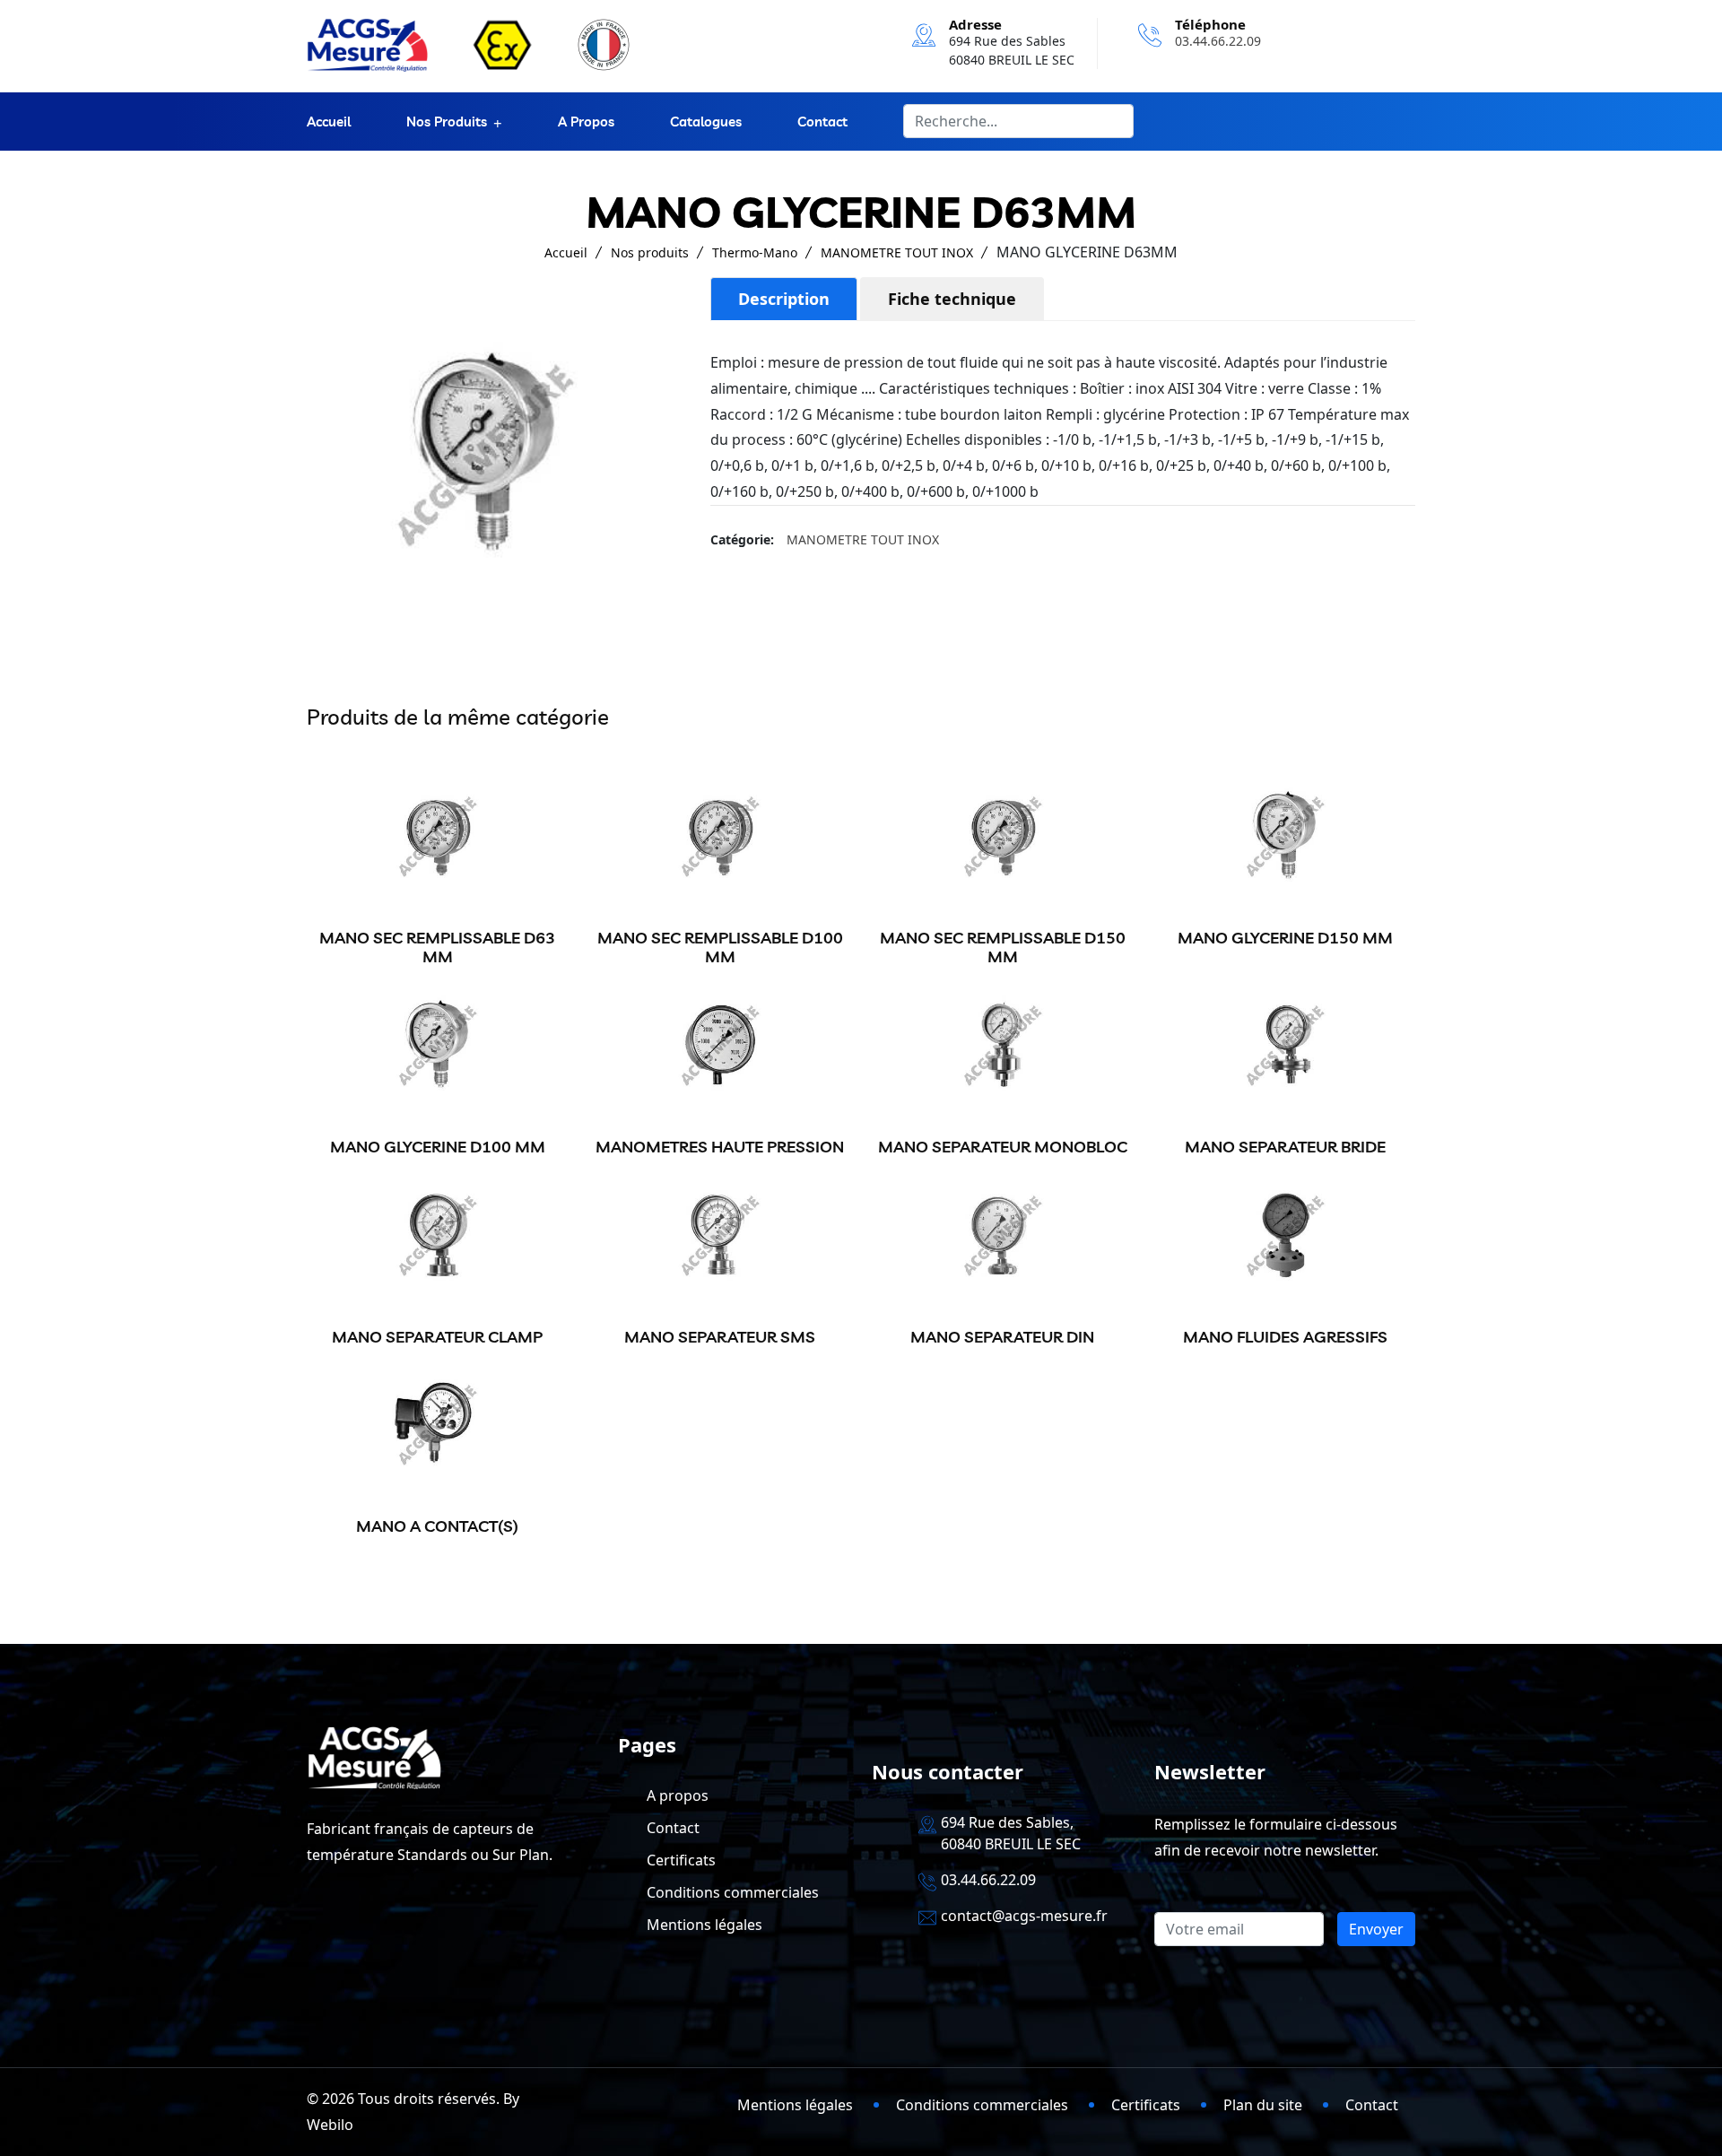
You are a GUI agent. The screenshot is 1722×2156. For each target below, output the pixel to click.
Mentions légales (704, 1925)
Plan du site (1263, 2105)
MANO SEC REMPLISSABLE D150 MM (1003, 948)
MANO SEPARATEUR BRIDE (1285, 1147)
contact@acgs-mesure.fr (1024, 1916)
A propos (586, 122)
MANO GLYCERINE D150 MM (1285, 938)
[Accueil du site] (367, 45)
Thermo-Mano (755, 252)
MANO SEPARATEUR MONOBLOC (1003, 1147)
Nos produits (447, 122)
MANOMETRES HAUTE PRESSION (720, 1147)
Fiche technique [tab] (952, 299)
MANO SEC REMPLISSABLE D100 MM (720, 948)
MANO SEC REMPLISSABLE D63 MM (437, 948)
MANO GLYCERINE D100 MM (438, 1147)
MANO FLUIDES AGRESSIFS (1285, 1337)
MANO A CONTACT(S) (437, 1526)
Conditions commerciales (733, 1892)
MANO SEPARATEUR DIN (1002, 1337)
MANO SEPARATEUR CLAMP (437, 1337)
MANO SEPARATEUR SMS (720, 1337)
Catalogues (706, 122)
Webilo (330, 2125)
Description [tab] (784, 299)
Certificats (681, 1860)
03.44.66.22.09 (1218, 41)
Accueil (329, 122)
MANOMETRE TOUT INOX (897, 252)
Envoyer (1376, 1929)
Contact (822, 122)
